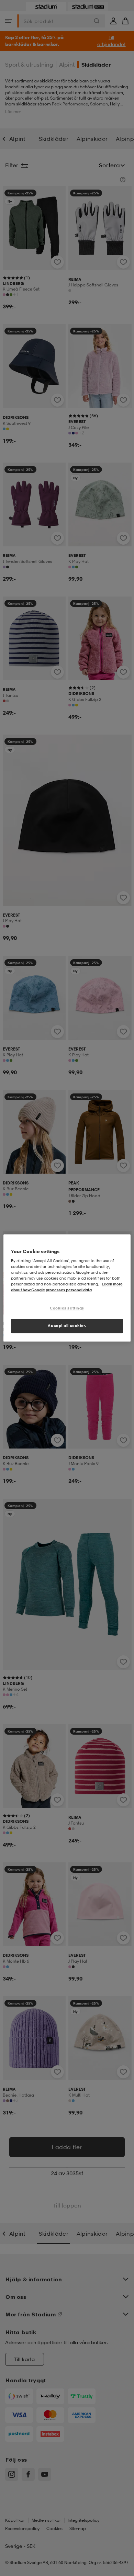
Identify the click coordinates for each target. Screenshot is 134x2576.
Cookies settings (67, 1308)
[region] (67, 1288)
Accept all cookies (67, 1326)
